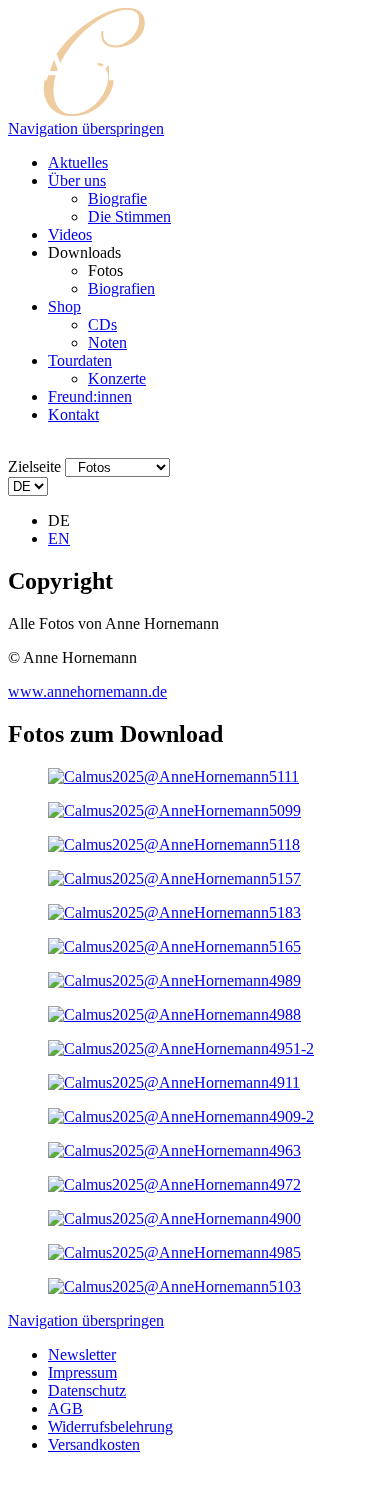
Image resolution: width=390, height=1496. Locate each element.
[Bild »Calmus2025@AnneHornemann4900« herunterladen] (174, 1218)
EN (59, 538)
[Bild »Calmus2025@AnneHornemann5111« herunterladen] (173, 776)
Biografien (121, 288)
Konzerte (117, 378)
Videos (70, 234)
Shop (64, 306)
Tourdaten (80, 360)
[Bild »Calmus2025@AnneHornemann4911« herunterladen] (174, 1082)
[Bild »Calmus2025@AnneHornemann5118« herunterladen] (174, 844)
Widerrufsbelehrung (110, 1426)
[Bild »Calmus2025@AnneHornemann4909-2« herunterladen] (181, 1116)
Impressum (82, 1372)
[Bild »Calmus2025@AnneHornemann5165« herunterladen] (174, 946)
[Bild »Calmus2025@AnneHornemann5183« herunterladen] (174, 912)
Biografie (117, 198)
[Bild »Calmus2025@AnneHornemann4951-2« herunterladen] (181, 1048)
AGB (65, 1408)
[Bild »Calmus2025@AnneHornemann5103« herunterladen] (174, 1286)
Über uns (77, 180)
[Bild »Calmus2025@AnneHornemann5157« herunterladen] (174, 878)
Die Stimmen (129, 216)
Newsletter (82, 1354)
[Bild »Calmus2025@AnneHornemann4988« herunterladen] (174, 1014)
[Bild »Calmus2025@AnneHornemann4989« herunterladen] (174, 980)
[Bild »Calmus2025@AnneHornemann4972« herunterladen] (174, 1184)
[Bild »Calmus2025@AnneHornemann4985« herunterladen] (174, 1252)
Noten (107, 342)
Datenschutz (87, 1390)
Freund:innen (90, 396)
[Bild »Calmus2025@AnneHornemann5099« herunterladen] (174, 810)
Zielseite (34, 466)
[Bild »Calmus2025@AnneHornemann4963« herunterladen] (174, 1150)
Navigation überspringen (86, 128)
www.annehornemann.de (87, 691)
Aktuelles (78, 162)
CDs (102, 324)
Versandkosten (94, 1444)
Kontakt (73, 414)
